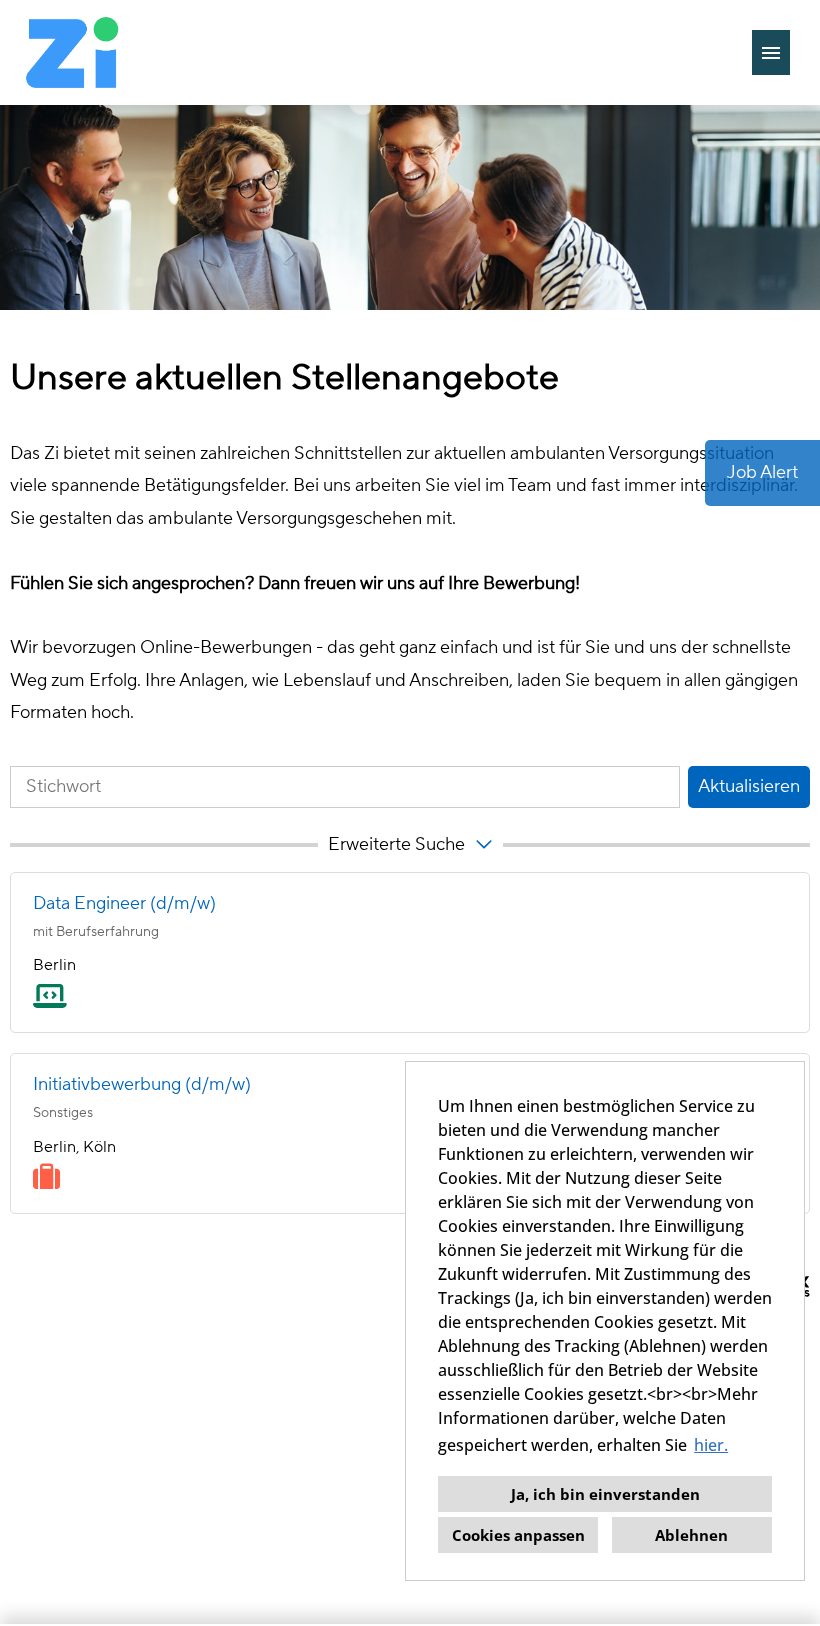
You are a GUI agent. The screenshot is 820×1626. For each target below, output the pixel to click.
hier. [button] (711, 1445)
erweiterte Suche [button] (396, 844)
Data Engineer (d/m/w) (124, 903)
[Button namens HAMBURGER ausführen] (771, 52)
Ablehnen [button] (691, 1535)
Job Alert (762, 472)
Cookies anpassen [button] (518, 1535)
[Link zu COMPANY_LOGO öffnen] (72, 52)
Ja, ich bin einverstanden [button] (605, 1494)
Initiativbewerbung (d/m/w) (142, 1084)
